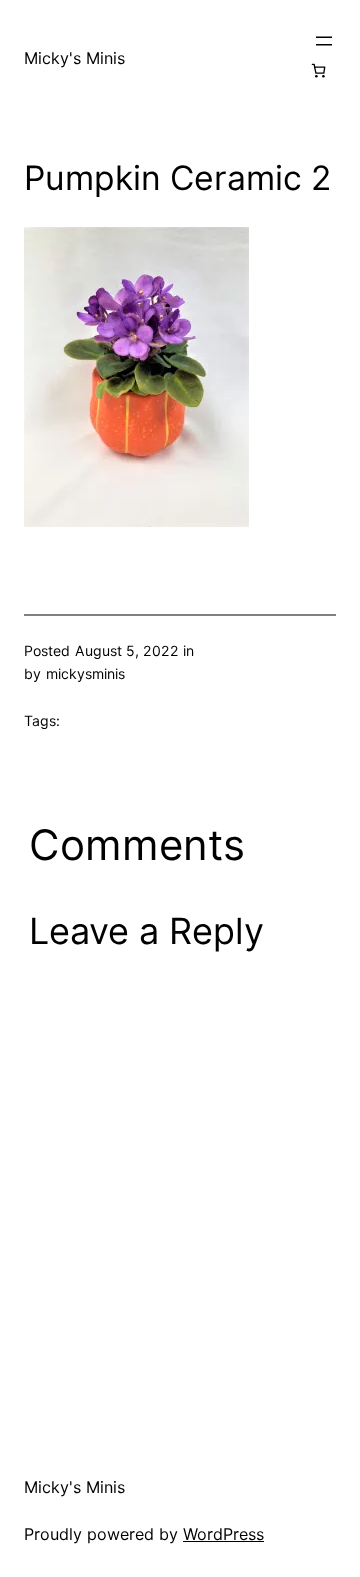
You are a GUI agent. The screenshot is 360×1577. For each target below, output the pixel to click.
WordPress (223, 1534)
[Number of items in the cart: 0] (318, 70)
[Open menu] (324, 41)
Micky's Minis (74, 58)
